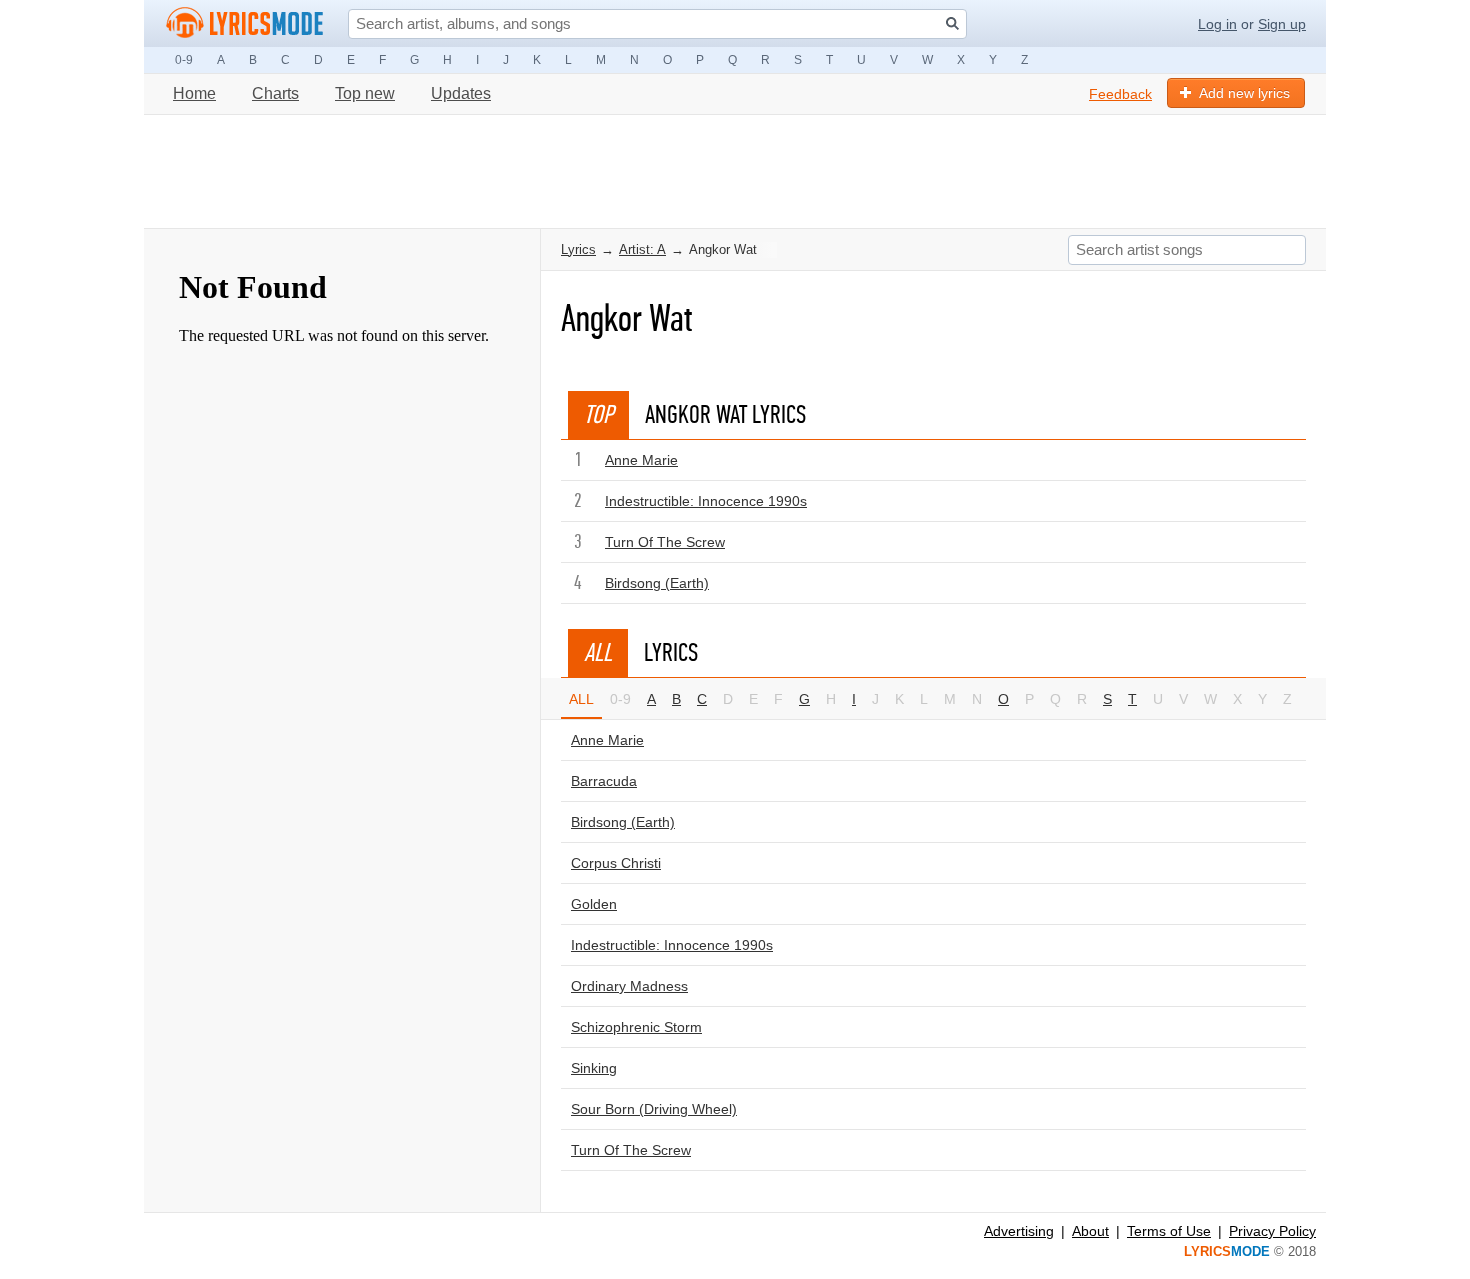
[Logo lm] (245, 23)
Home (194, 93)
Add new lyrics (1244, 93)
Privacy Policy (1272, 1231)
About (1090, 1231)
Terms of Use (1169, 1231)
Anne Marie (641, 460)
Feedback (1120, 94)
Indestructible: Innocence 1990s (706, 501)
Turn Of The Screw (665, 542)
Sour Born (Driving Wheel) (654, 1109)
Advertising (1019, 1231)
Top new (365, 93)
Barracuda (604, 781)
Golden (594, 904)
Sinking (594, 1068)
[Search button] (952, 23)
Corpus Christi (616, 863)
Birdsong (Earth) (657, 583)
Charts (275, 93)
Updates (461, 93)
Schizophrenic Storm (636, 1027)
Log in (1217, 24)
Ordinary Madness (629, 986)
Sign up (1282, 24)
